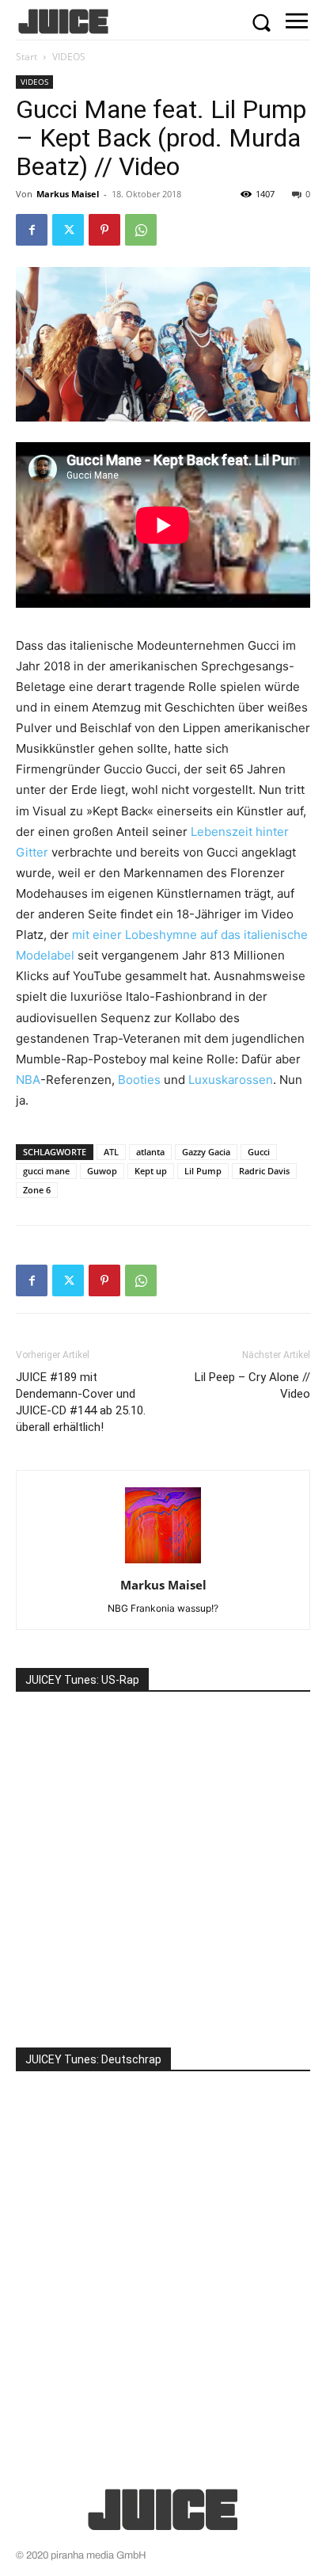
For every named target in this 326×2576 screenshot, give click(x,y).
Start (27, 57)
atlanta (150, 1152)
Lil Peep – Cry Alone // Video (252, 1385)
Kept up (151, 1171)
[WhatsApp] (141, 230)
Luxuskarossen (231, 1080)
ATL (111, 1152)
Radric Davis (264, 1171)
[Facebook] (32, 230)
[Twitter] (68, 230)
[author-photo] (163, 1563)
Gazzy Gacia (206, 1152)
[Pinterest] (104, 230)
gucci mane (46, 1171)
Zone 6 (37, 1190)
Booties (139, 1080)
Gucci (259, 1152)
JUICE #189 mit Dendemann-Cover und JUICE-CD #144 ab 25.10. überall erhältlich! (81, 1402)
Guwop (102, 1171)
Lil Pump (203, 1171)
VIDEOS (69, 57)
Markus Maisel (68, 194)
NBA (28, 1080)
